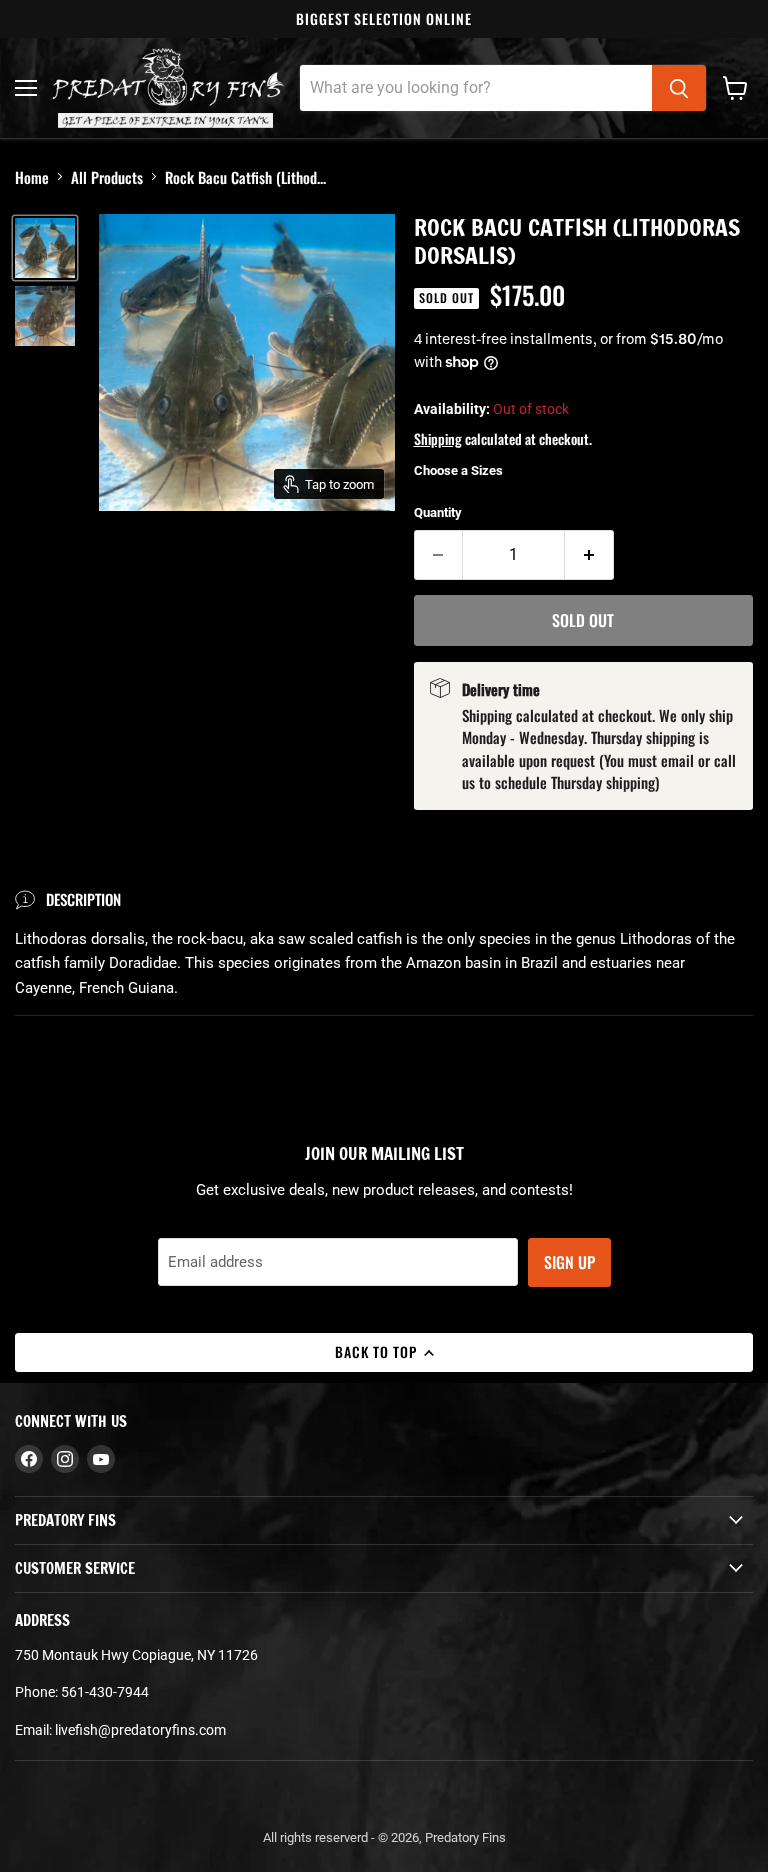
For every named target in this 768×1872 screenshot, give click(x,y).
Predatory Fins (465, 1837)
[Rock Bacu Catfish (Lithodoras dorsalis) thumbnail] (45, 248)
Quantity (438, 512)
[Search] (679, 88)
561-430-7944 (105, 1692)
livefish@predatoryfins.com (140, 1730)
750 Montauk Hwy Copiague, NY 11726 (136, 1655)
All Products (107, 177)
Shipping (438, 438)
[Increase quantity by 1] (589, 555)
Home (32, 177)
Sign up (569, 1262)
